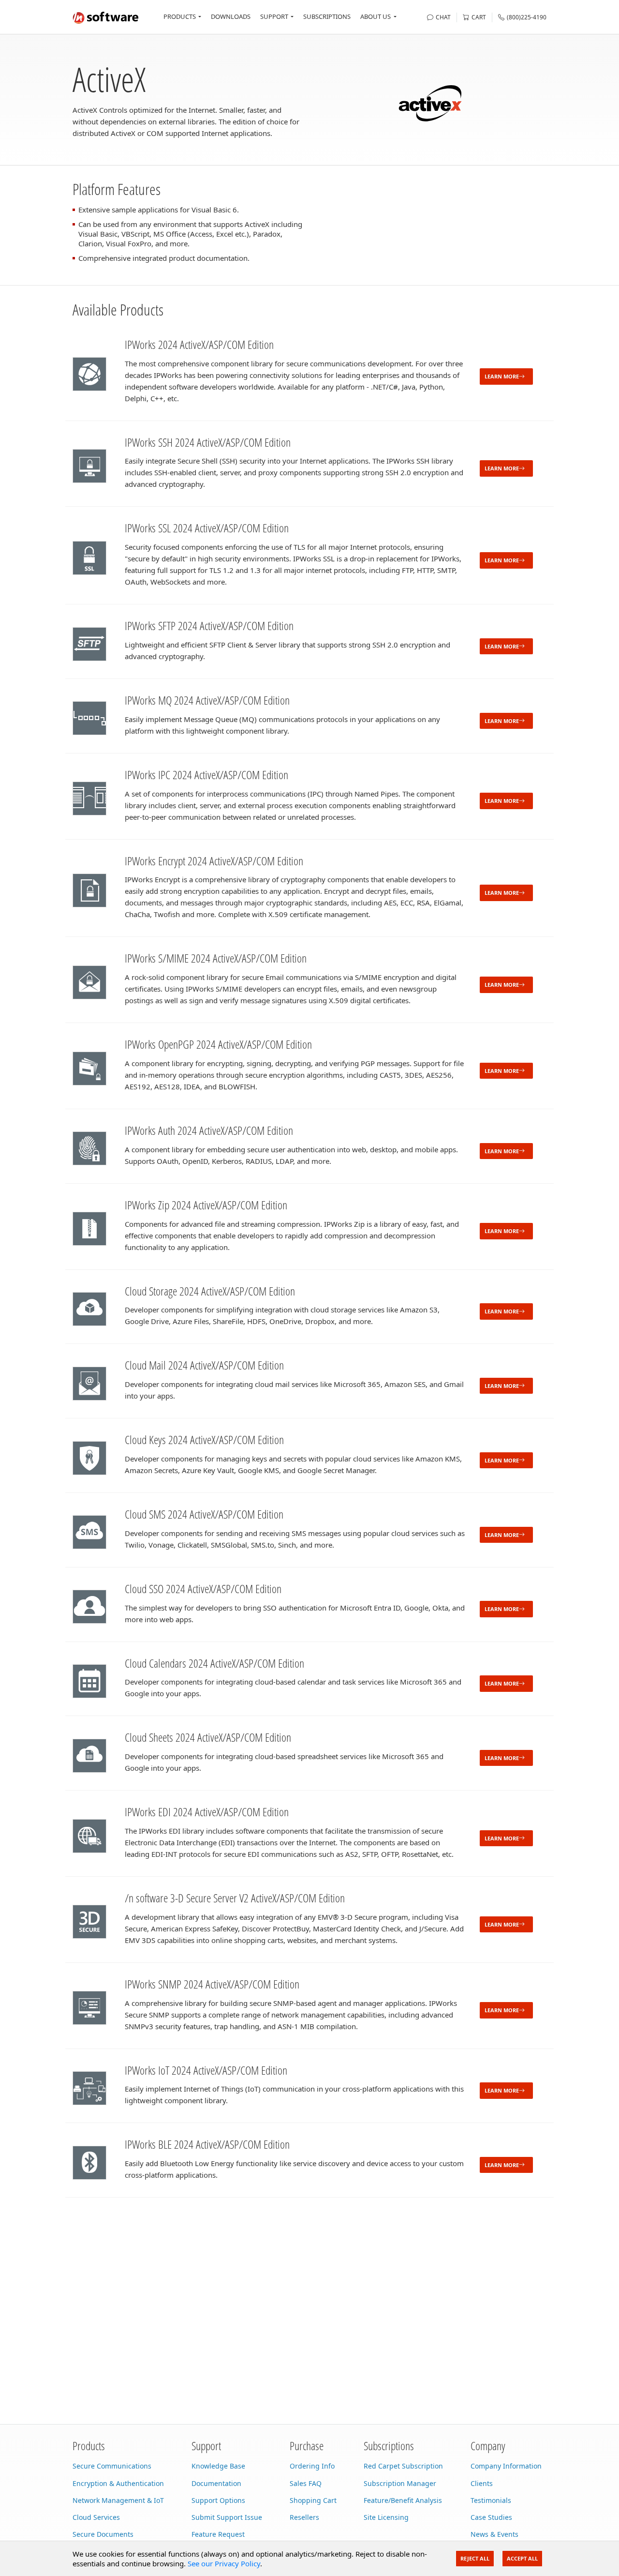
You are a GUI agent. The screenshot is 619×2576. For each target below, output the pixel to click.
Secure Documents (103, 2534)
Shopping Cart (313, 2500)
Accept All (522, 2558)
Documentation (216, 2483)
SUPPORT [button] (274, 16)
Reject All (475, 2558)
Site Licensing (386, 2517)
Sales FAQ (306, 2483)
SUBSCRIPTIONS (327, 16)
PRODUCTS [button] (180, 16)
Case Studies (491, 2517)
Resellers (304, 2517)
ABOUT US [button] (376, 16)
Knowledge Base (218, 2466)
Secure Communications (112, 2466)
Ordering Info (312, 2466)
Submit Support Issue (227, 2517)
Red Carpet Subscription (403, 2466)
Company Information (506, 2466)
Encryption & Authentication (118, 2483)
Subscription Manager (400, 2483)
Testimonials (491, 2500)
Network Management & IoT (118, 2500)
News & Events (494, 2534)
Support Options (218, 2500)
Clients (482, 2483)
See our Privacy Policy (224, 2563)
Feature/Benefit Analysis (403, 2500)
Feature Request (218, 2534)
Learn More (502, 376)
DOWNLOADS (231, 16)
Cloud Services (96, 2517)
